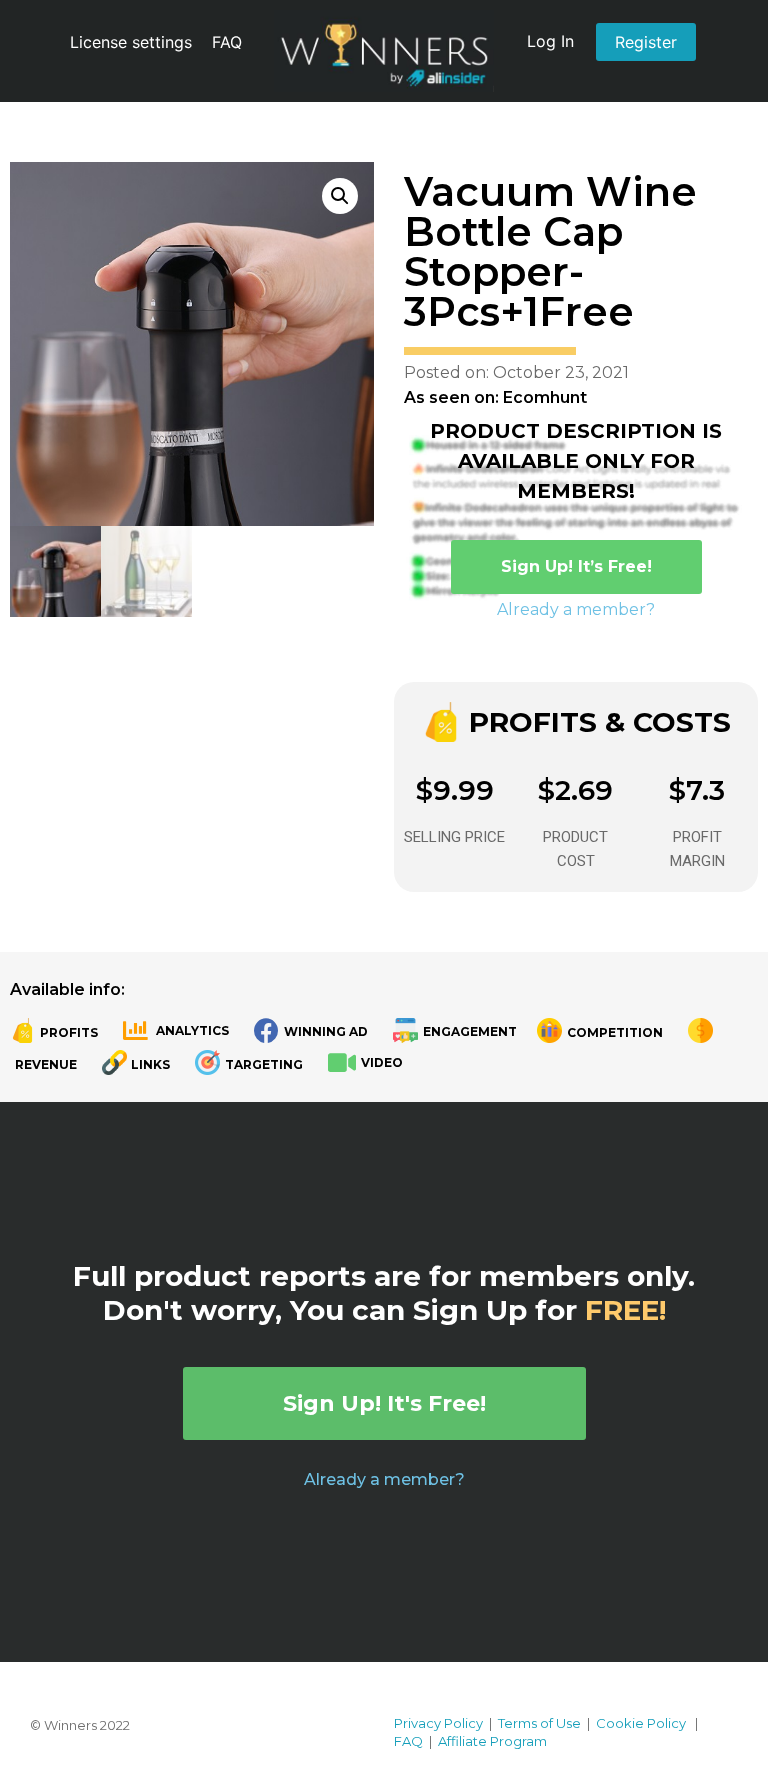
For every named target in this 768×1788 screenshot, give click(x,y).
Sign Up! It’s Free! (576, 566)
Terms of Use (539, 1723)
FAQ (227, 42)
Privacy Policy (438, 1723)
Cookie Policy (641, 1723)
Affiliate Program (492, 1741)
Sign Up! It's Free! (384, 1403)
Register (646, 42)
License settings (131, 42)
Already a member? (576, 609)
